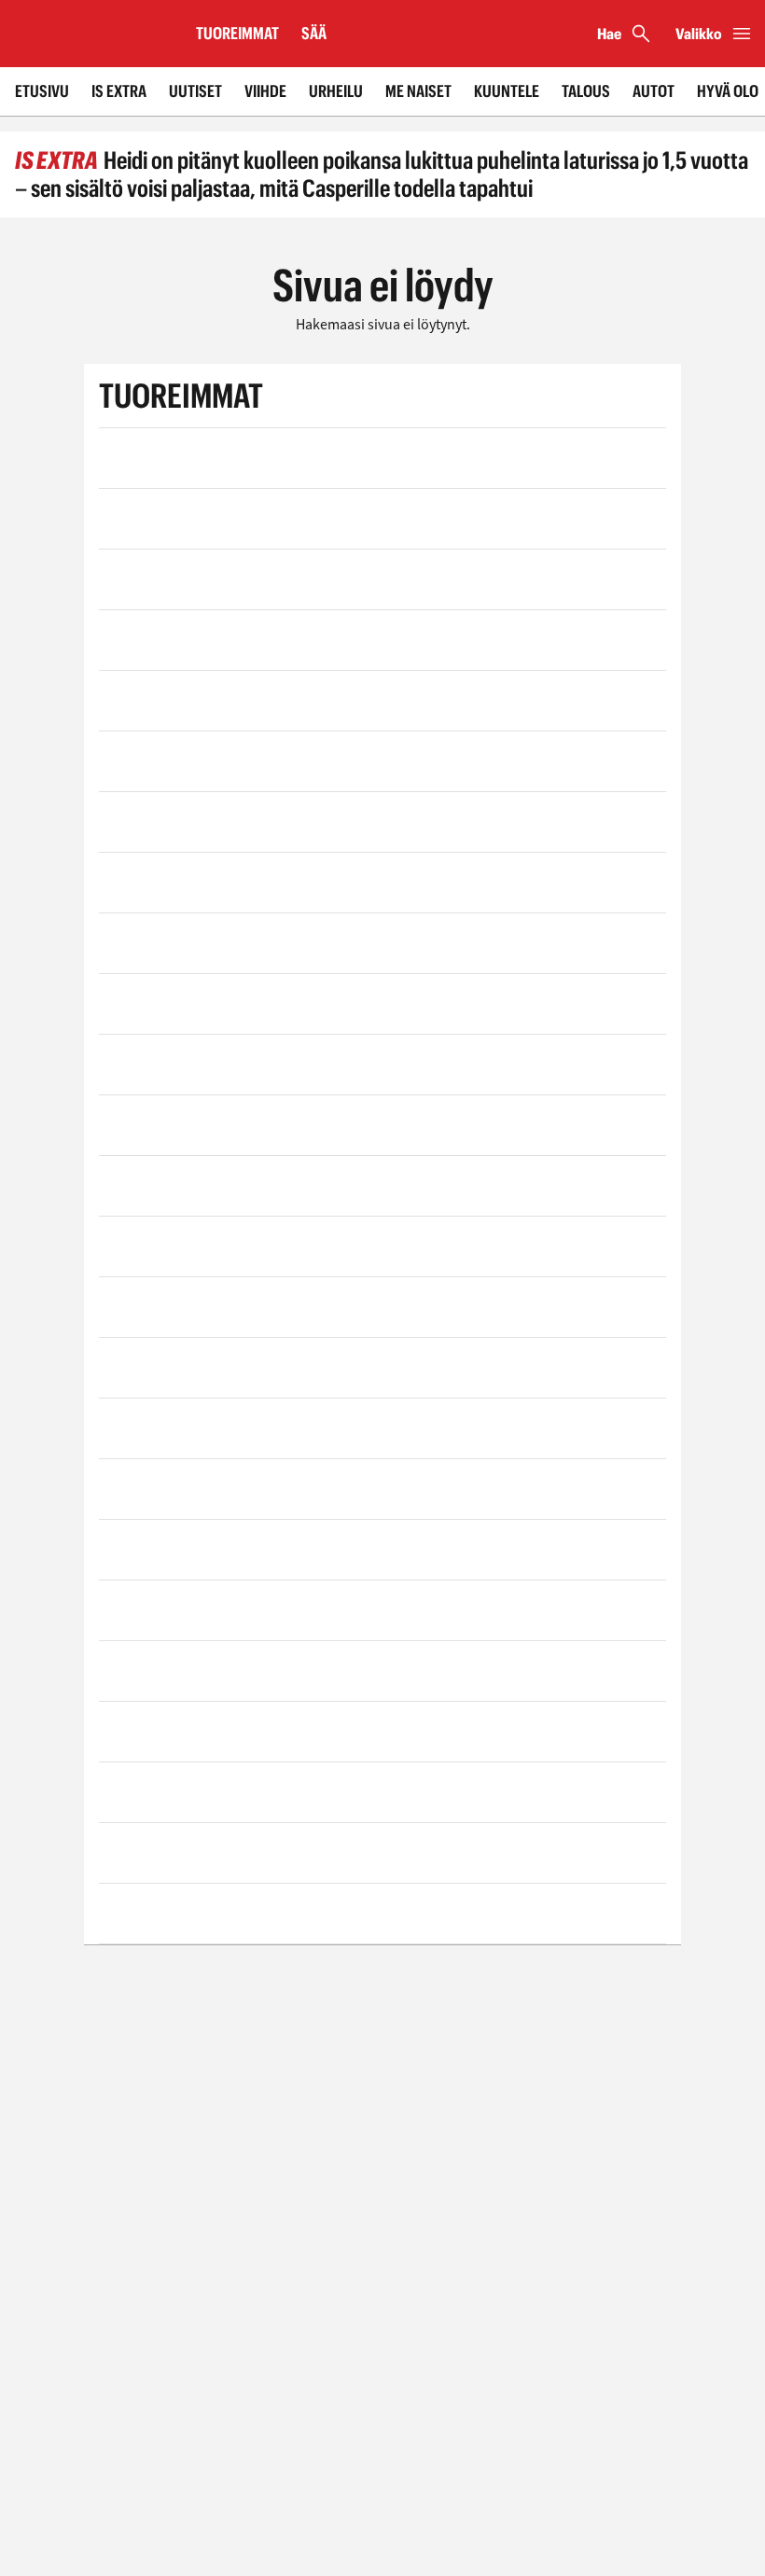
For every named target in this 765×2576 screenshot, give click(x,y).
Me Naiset (418, 91)
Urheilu (336, 91)
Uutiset (195, 91)
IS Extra (119, 91)
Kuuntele (507, 91)
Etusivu (42, 91)
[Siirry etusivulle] (90, 34)
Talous (586, 91)
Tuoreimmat (237, 33)
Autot (654, 91)
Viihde (265, 91)
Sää (314, 33)
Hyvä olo (728, 91)
